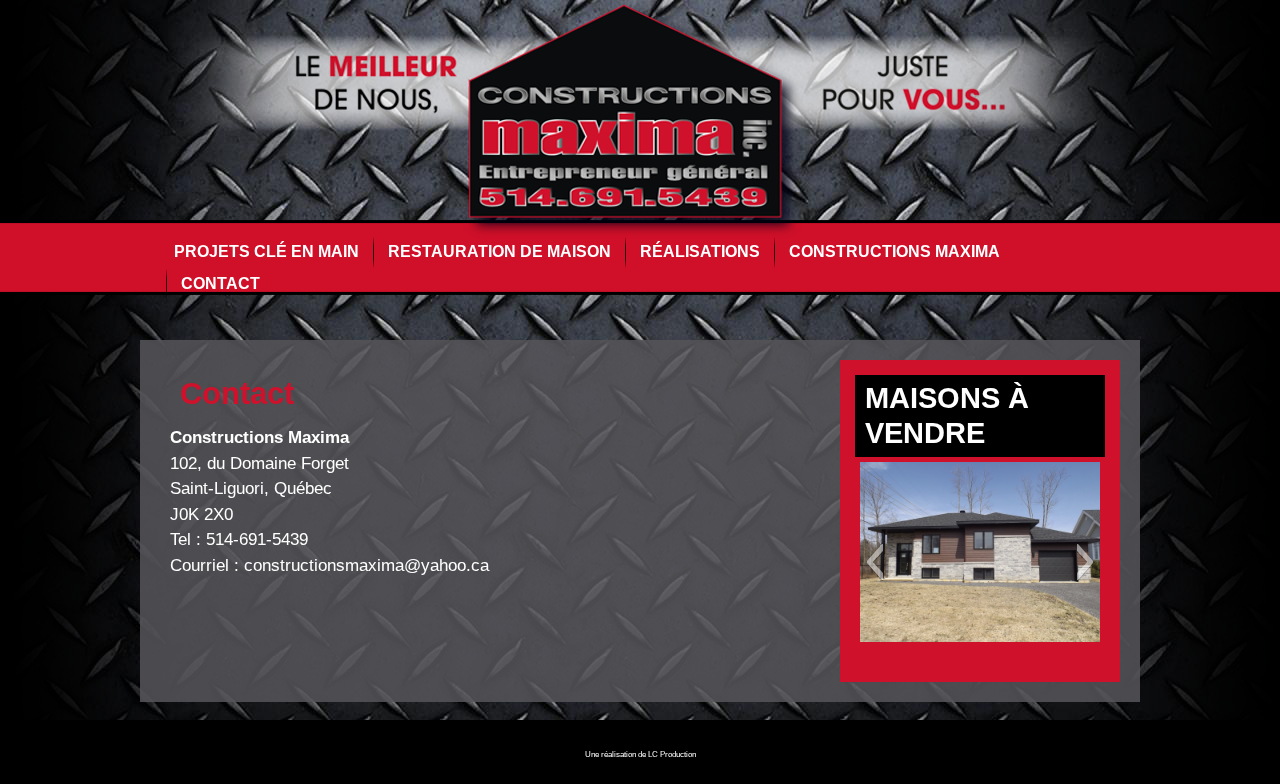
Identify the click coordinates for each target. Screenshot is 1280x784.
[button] (874, 562)
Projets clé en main (266, 251)
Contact (220, 283)
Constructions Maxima (894, 251)
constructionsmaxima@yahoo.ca (366, 565)
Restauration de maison (499, 251)
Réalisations (700, 251)
